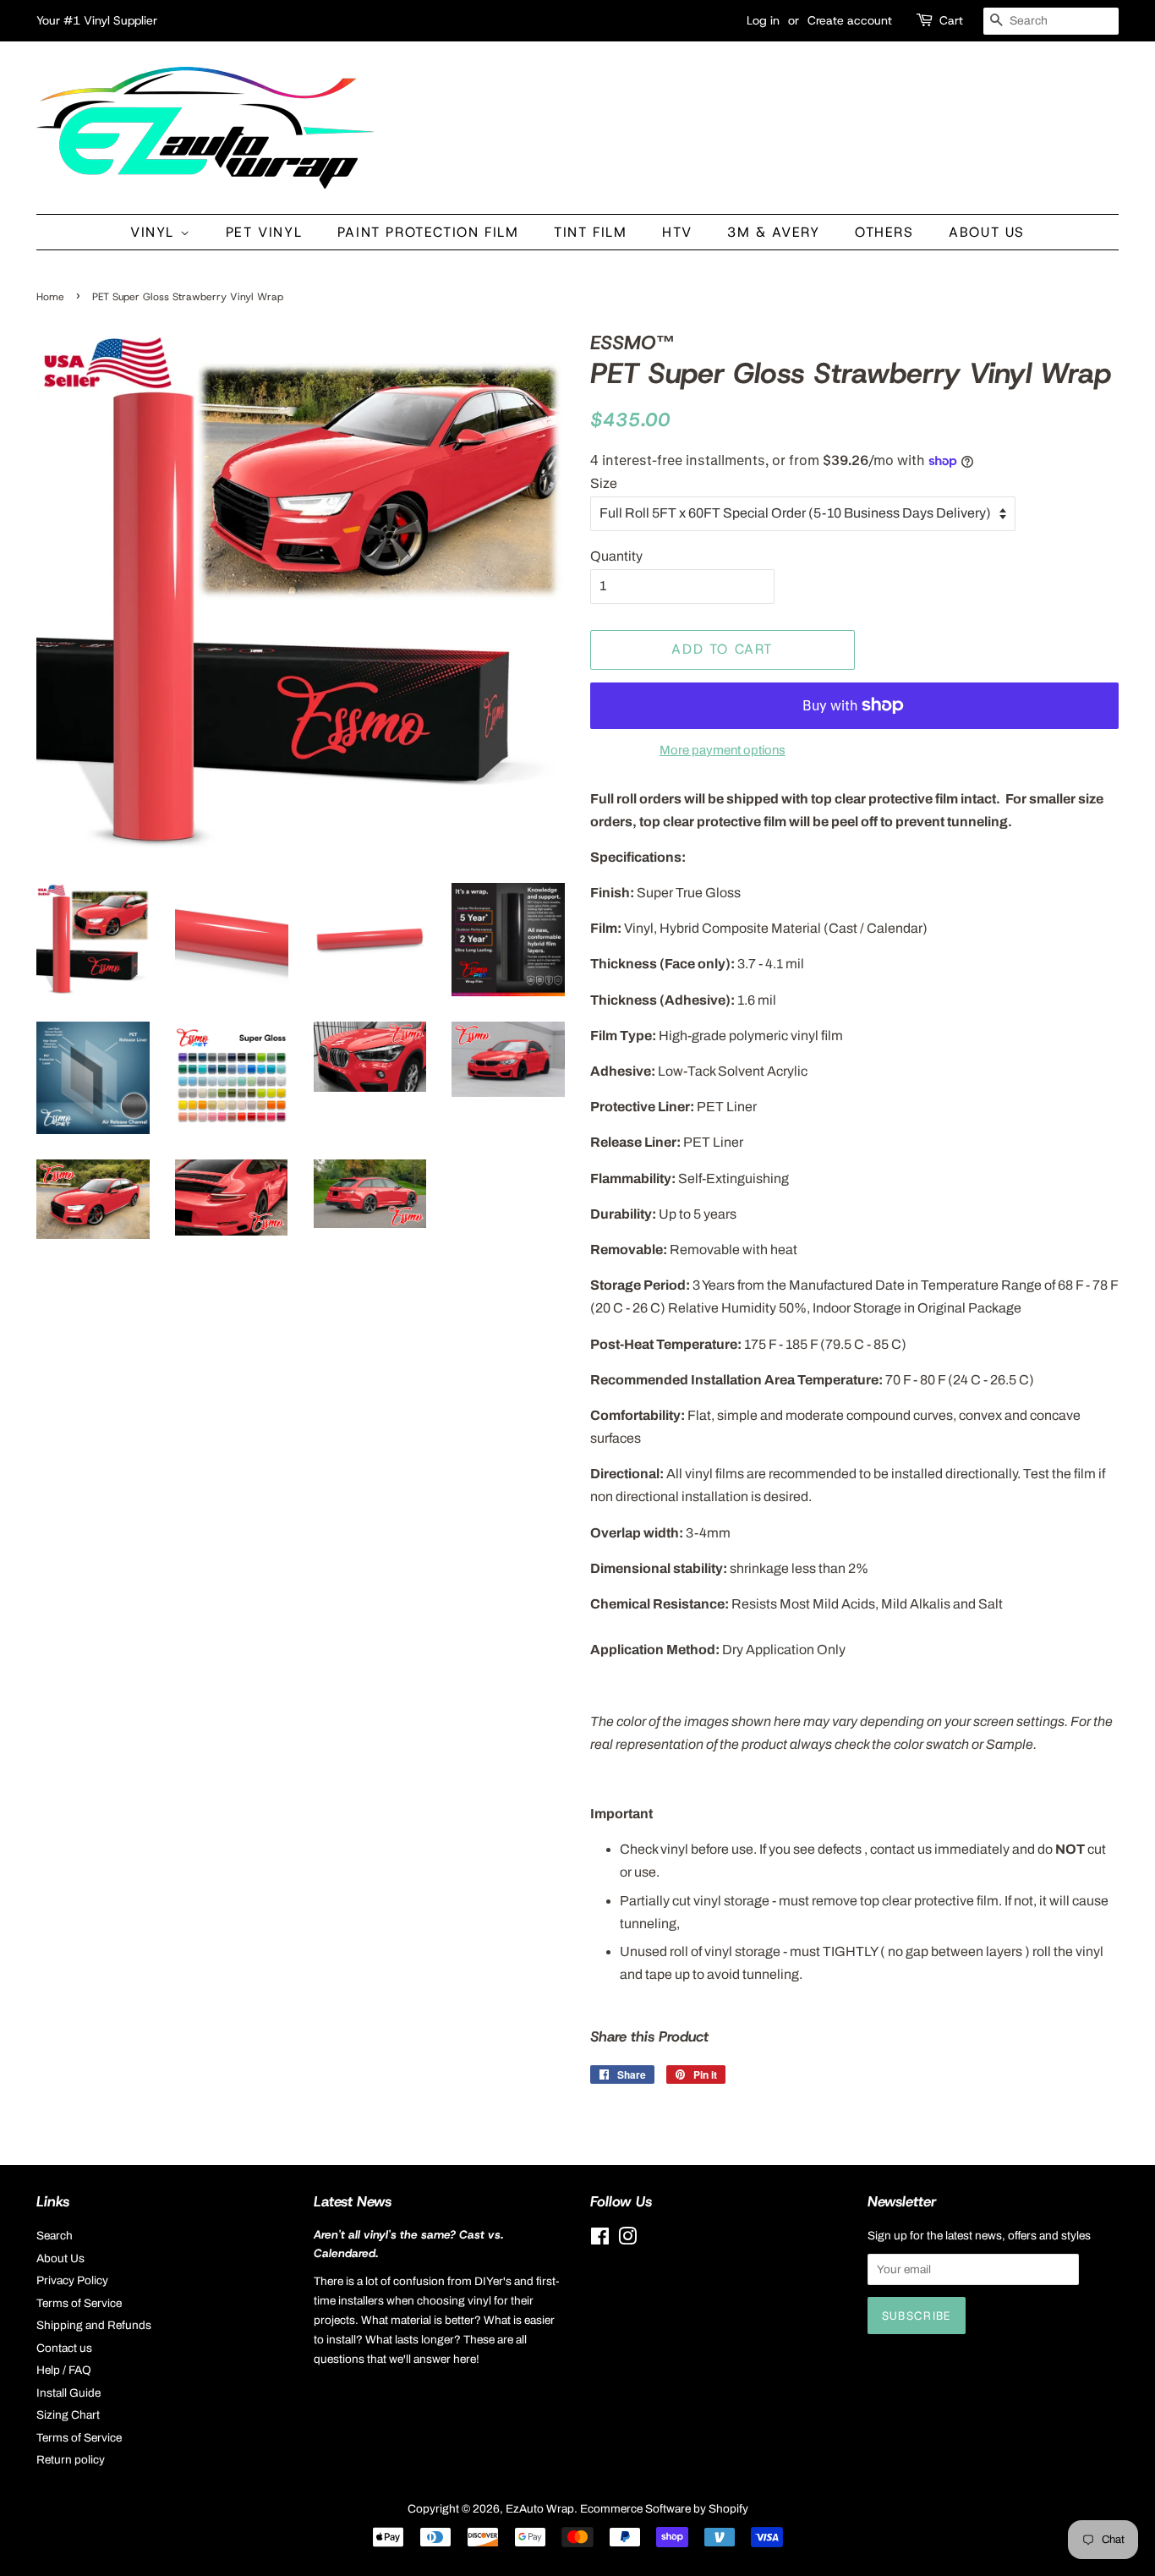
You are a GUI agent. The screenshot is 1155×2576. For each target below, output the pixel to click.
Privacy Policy (72, 2280)
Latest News (353, 2201)
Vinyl (155, 232)
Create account (850, 20)
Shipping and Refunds (94, 2325)
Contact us (64, 2348)
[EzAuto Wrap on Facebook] (600, 2240)
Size (604, 483)
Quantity (616, 556)
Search (55, 2236)
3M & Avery (773, 232)
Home (50, 297)
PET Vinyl (264, 232)
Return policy (71, 2460)
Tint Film (590, 232)
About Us (987, 232)
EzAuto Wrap (540, 2509)
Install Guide (68, 2393)
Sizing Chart (68, 2415)
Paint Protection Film (428, 232)
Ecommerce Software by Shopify (664, 2509)
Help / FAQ (64, 2370)
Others (884, 232)
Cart (951, 20)
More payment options (723, 750)
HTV (677, 232)
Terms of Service (79, 2303)
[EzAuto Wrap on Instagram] (627, 2240)
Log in (763, 20)
